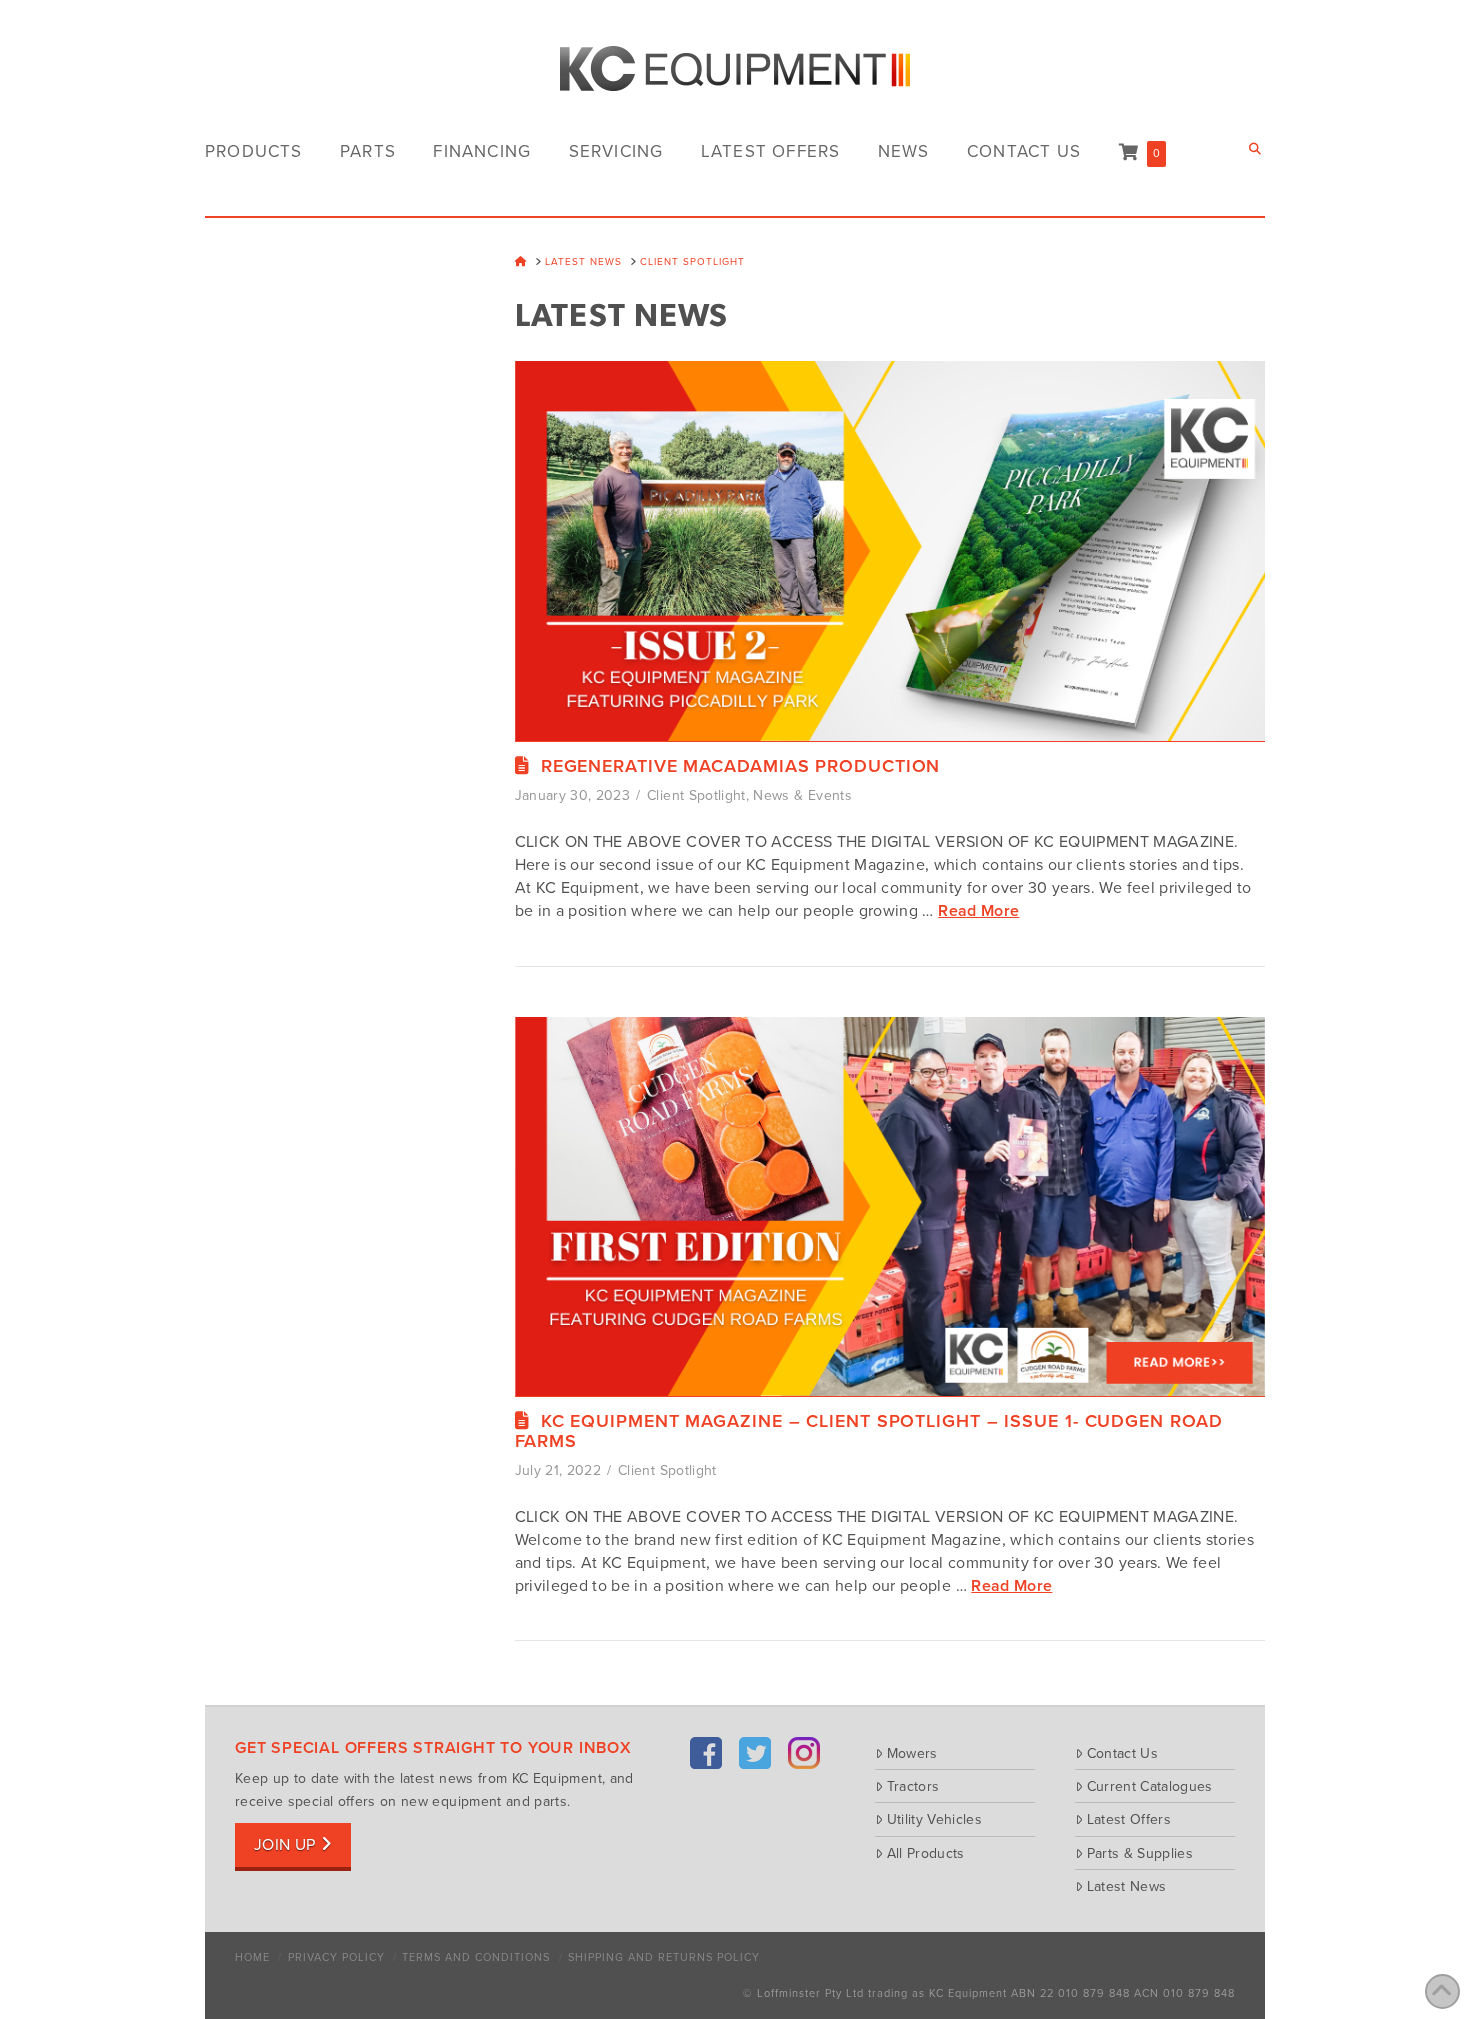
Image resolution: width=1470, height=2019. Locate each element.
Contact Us (1122, 1753)
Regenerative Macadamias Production (741, 766)
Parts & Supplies (1140, 1853)
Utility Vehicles (934, 1819)
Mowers (912, 1753)
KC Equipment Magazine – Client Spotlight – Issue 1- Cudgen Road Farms (869, 1431)
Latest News (1126, 1886)
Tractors (913, 1786)
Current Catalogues (1150, 1786)
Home (252, 1957)
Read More (978, 911)
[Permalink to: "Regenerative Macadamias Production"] (890, 559)
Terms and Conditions (476, 1957)
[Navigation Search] (1257, 149)
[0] (1129, 152)
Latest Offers (1129, 1819)
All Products (926, 1853)
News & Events (802, 795)
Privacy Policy (336, 1957)
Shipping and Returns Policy (664, 1957)
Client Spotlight (696, 795)
